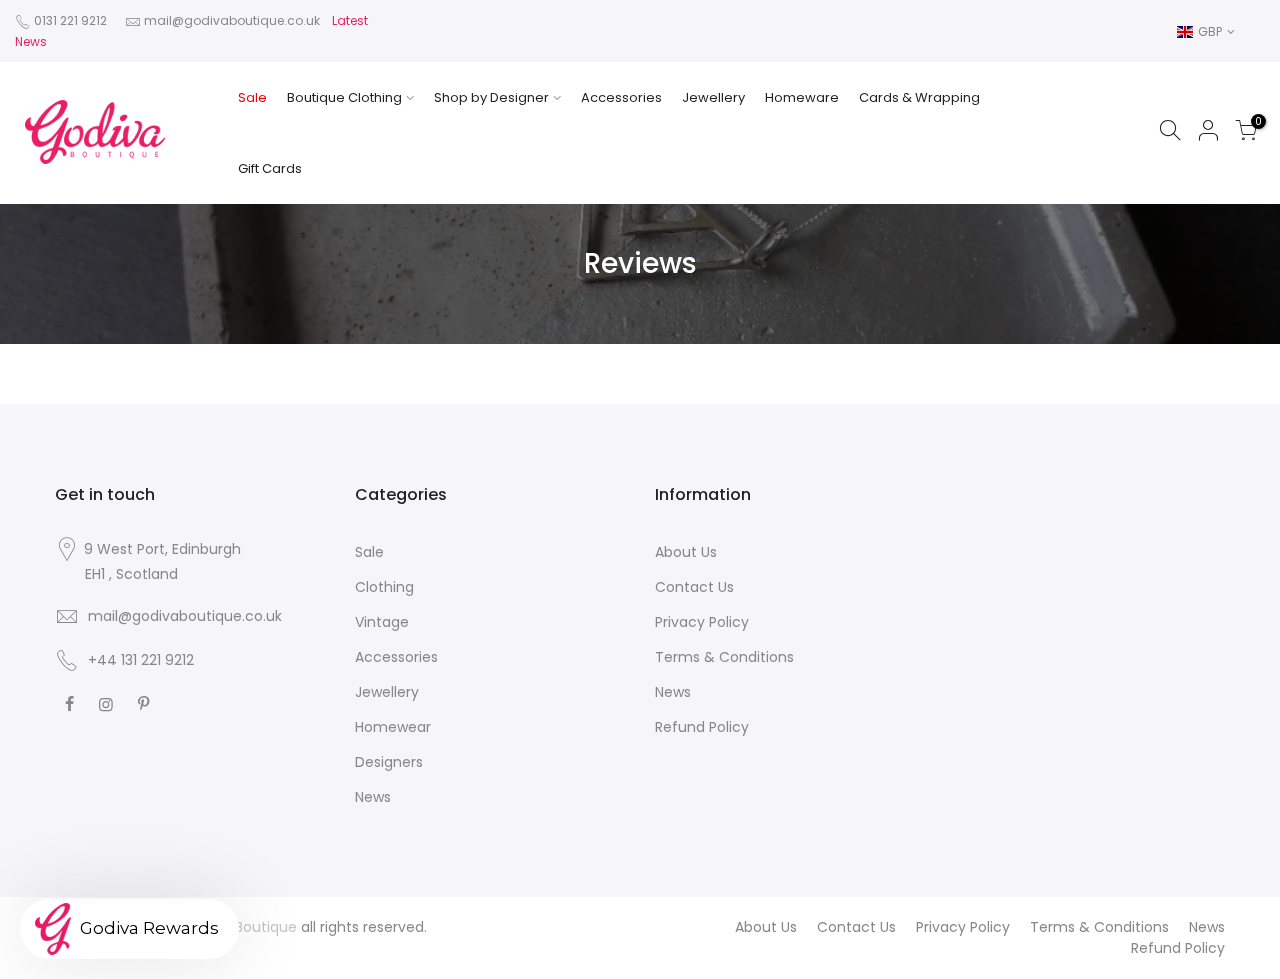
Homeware (802, 97)
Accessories (621, 97)
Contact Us (694, 587)
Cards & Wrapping (919, 97)
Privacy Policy (702, 622)
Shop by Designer (491, 97)
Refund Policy (702, 727)
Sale (252, 97)
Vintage (382, 622)
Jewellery (713, 97)
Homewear (393, 727)
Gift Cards (270, 168)
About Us (686, 552)
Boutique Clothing (344, 97)
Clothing (384, 587)
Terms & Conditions (724, 657)
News (373, 797)
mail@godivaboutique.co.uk (232, 20)
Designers (389, 762)
